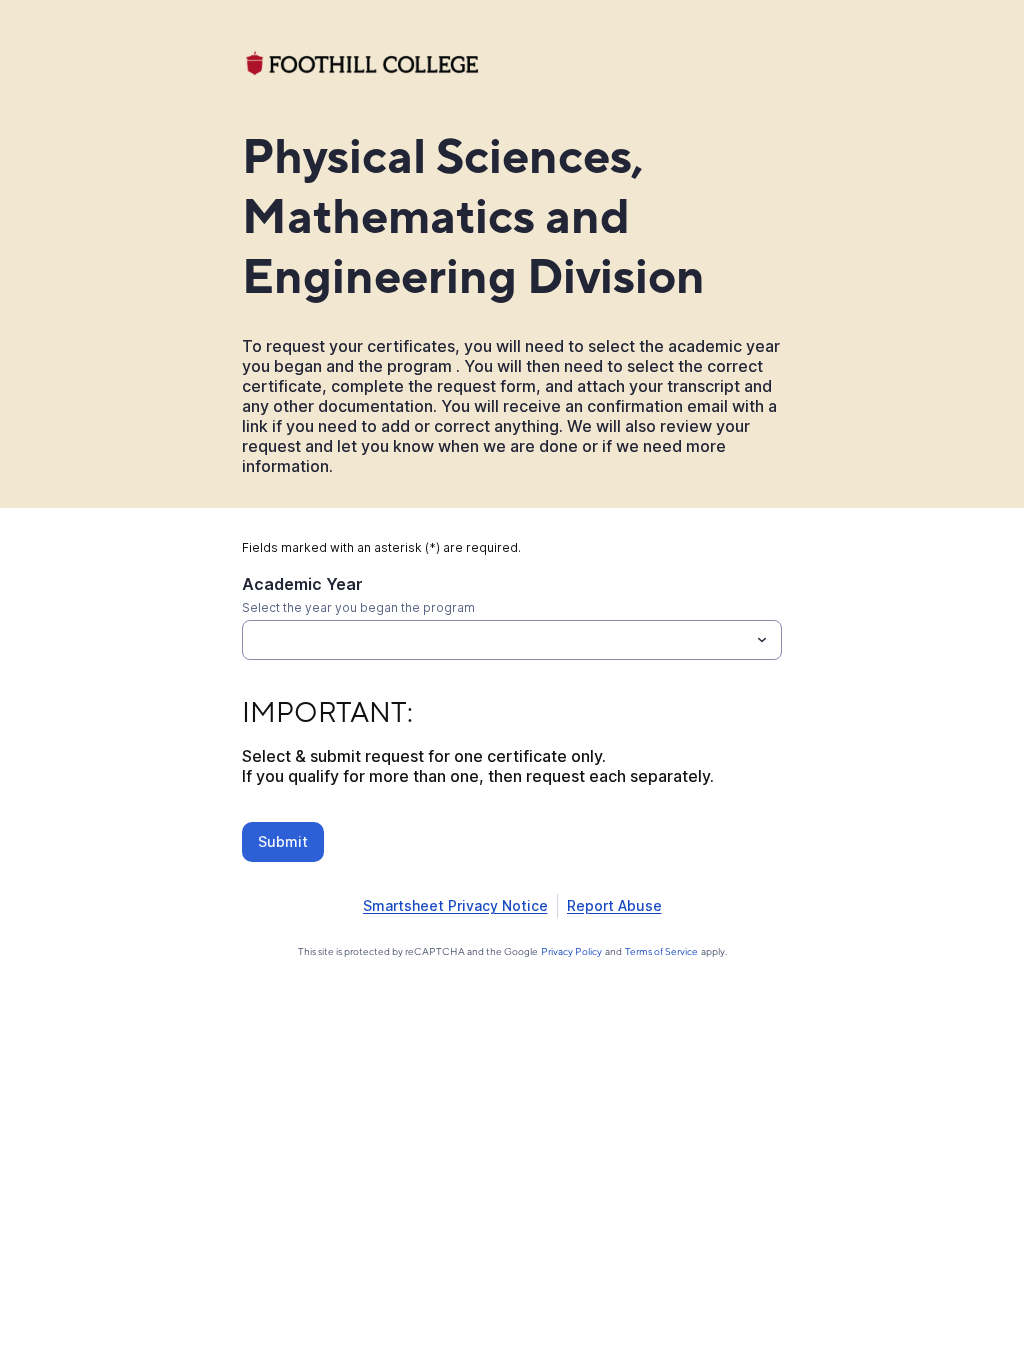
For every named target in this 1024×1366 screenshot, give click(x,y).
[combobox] (512, 640)
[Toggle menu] (762, 640)
